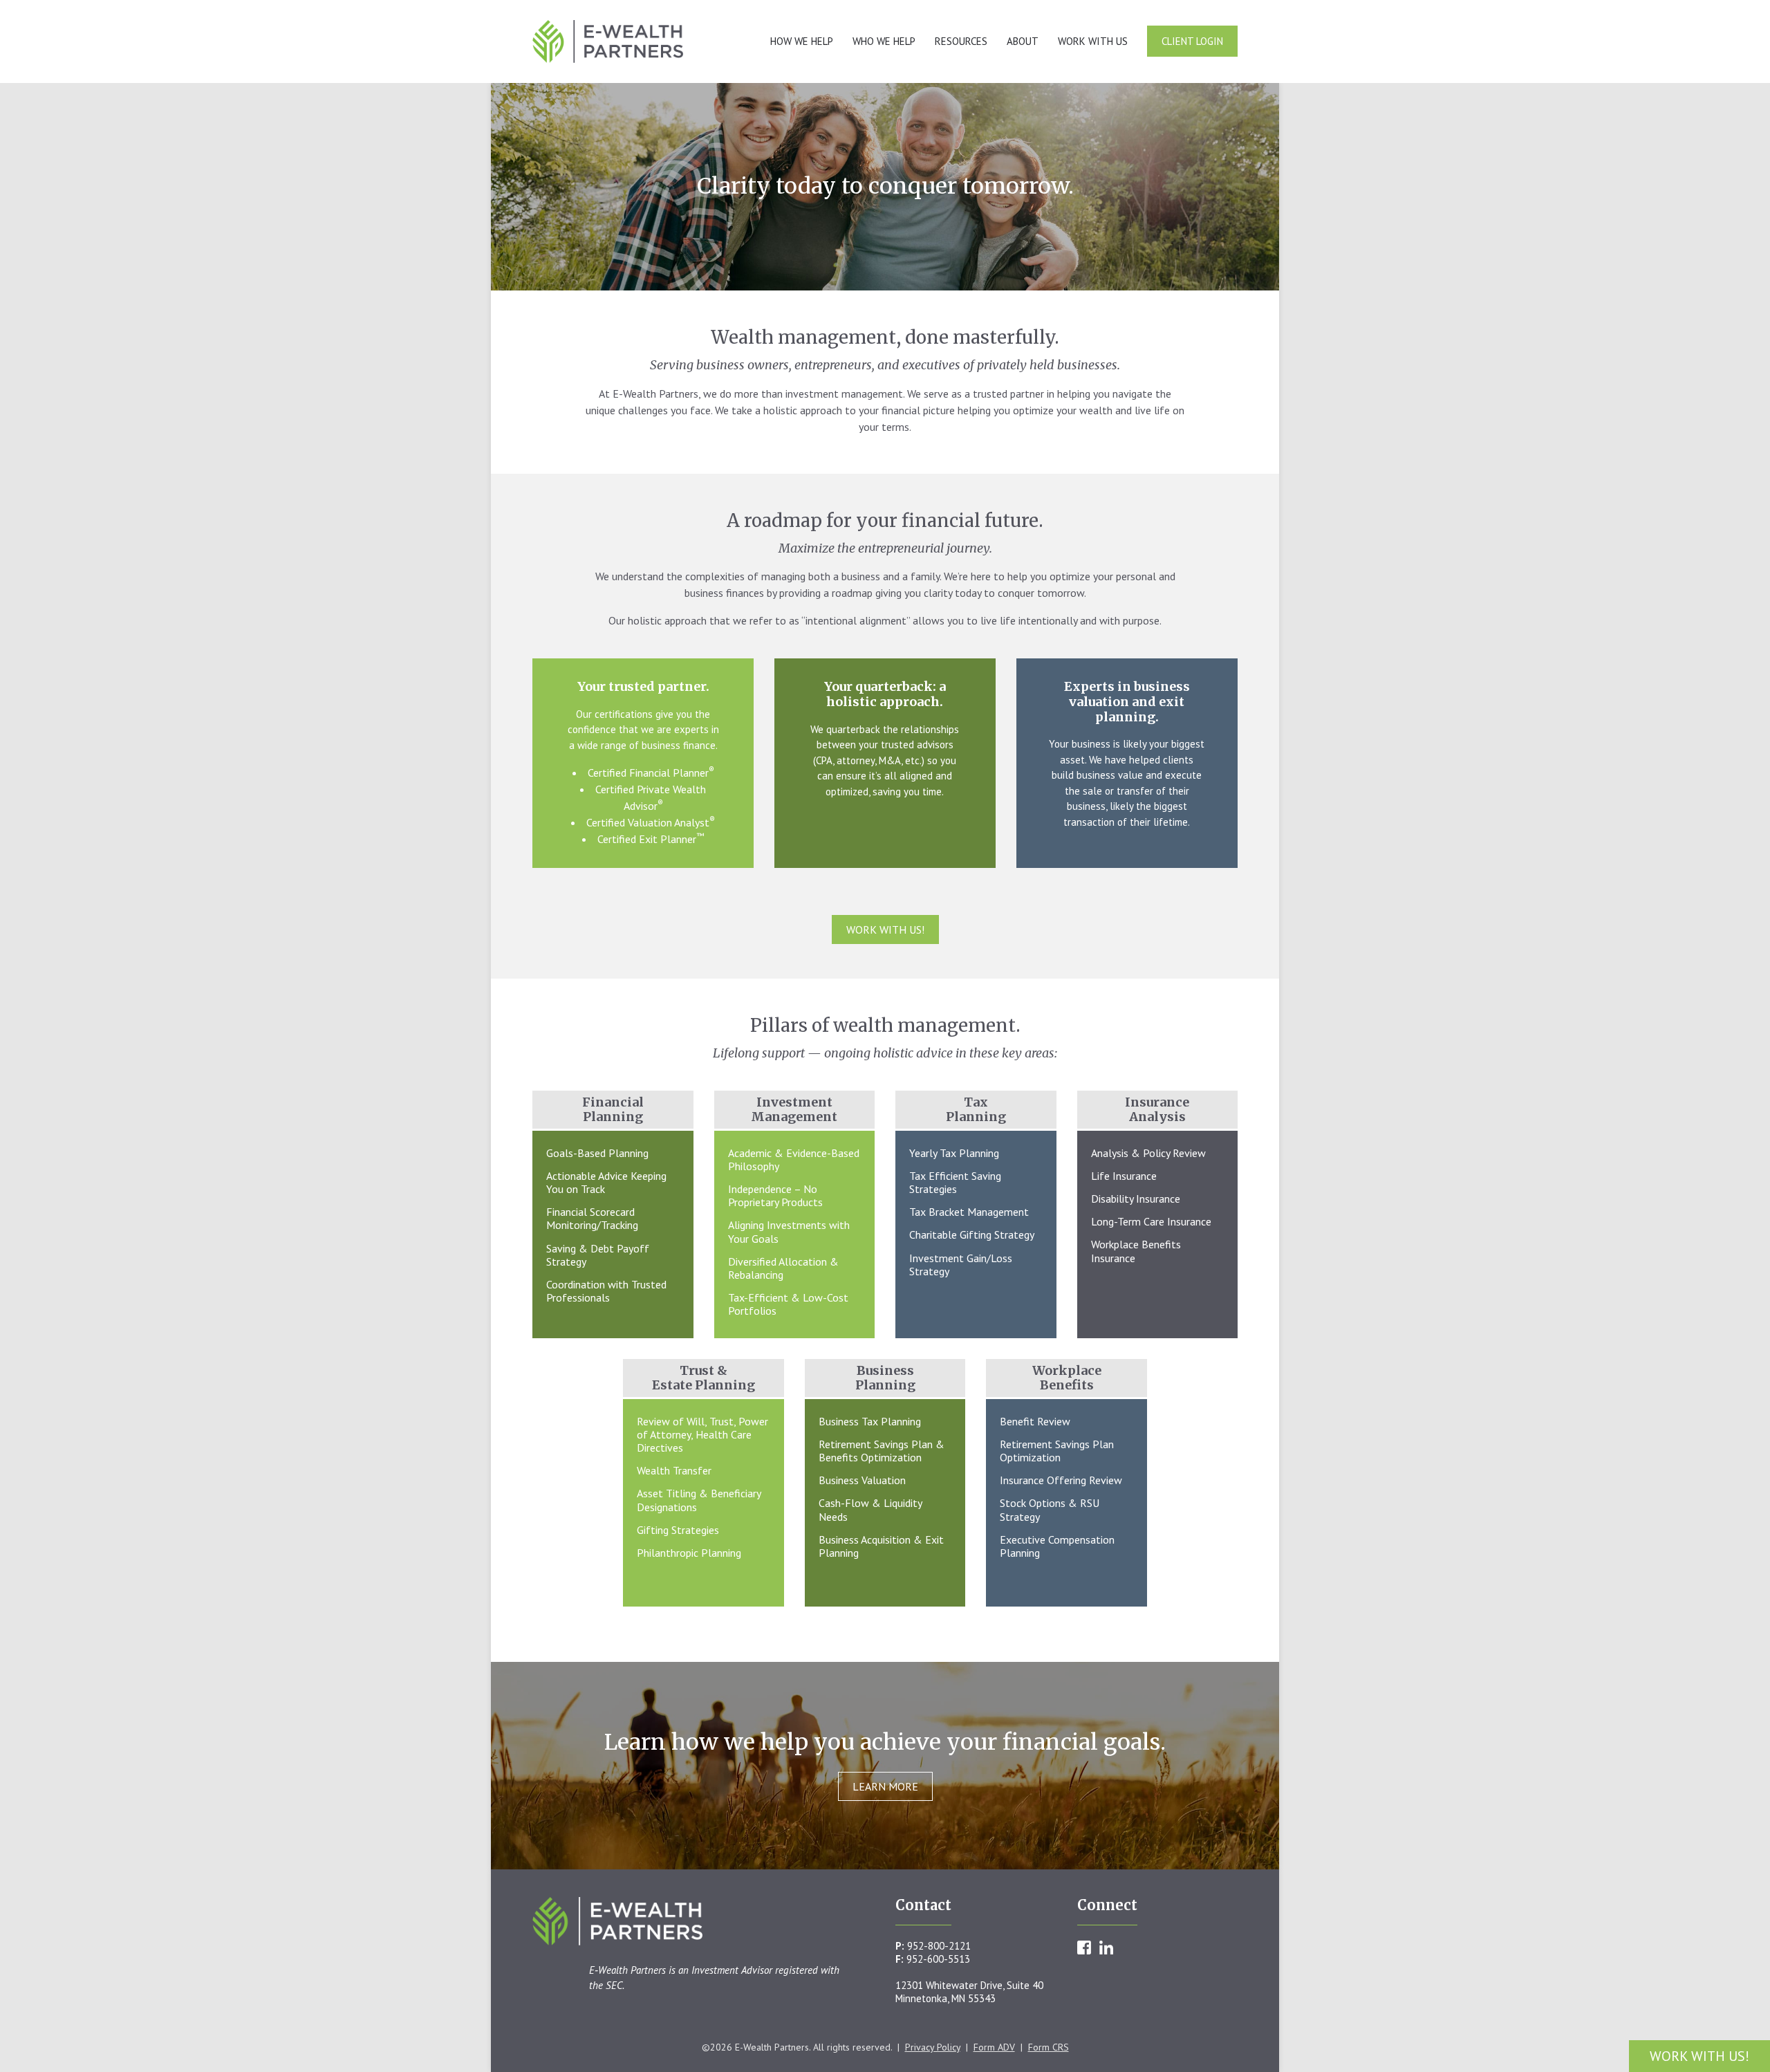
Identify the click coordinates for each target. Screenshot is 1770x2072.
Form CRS (1049, 2047)
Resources (961, 41)
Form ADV (994, 2047)
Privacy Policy (933, 2047)
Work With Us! (1699, 2056)
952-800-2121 (939, 1946)
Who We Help (884, 41)
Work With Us (1093, 41)
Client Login (1192, 41)
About (1023, 41)
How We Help (802, 41)
